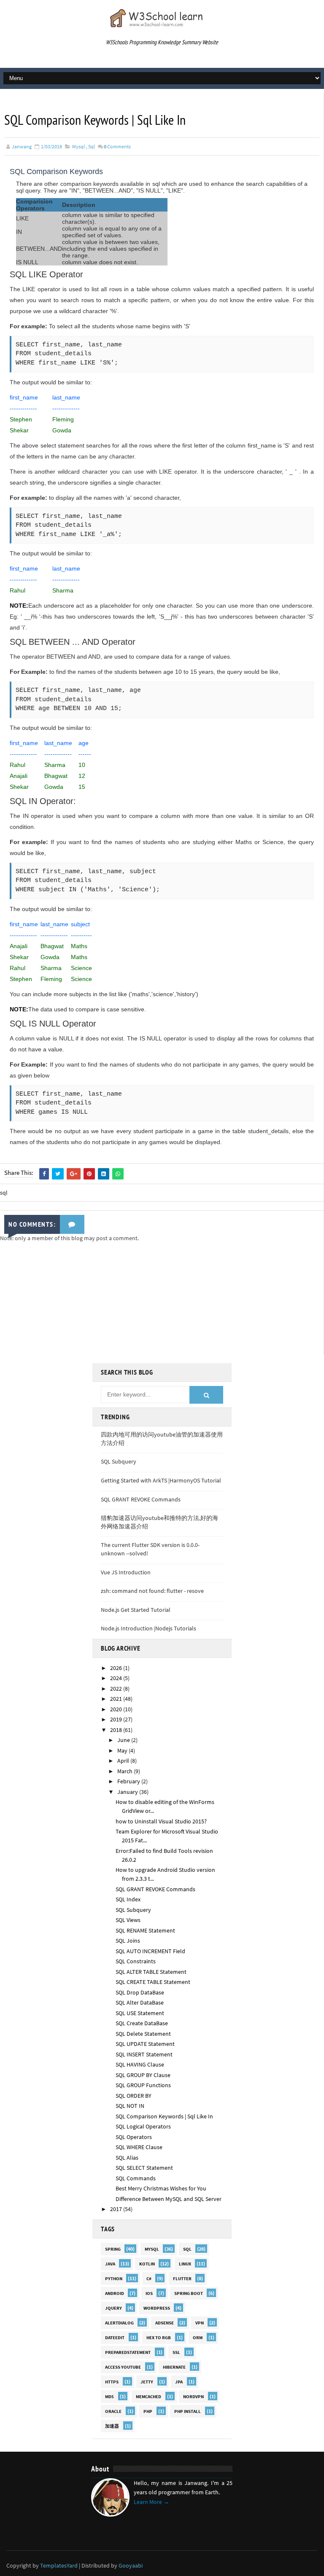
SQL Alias (127, 2158)
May (123, 1750)
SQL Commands (136, 2178)
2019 (117, 1719)
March (126, 1771)
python (114, 2278)
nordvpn (193, 2396)
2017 (117, 2209)
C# (149, 2278)
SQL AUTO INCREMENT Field (150, 1951)
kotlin (147, 2264)
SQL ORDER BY (134, 2096)
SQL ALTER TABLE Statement (151, 1972)
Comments (117, 146)
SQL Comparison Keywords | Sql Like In (164, 2116)
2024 (117, 1678)
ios (149, 2293)
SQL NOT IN (130, 2106)
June (124, 1740)
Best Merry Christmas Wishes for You (161, 2188)
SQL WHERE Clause (139, 2147)
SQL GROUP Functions (143, 2085)
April (124, 1761)
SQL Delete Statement (143, 2034)
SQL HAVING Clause (140, 2064)
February (129, 1781)
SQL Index (128, 1899)
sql (92, 146)
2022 (117, 1689)
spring (113, 2249)
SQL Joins (128, 1941)
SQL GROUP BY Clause (143, 2075)
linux (185, 2264)
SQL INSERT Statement (144, 2054)
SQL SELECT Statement (144, 2168)
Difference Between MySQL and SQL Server (169, 2199)
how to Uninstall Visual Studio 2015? (161, 1821)
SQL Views (128, 1920)
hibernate (174, 2367)
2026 (117, 1668)
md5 (109, 2396)
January (128, 1792)
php (148, 2411)
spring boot (189, 2293)
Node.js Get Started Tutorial (136, 1610)
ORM (198, 2337)
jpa (179, 2382)
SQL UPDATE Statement (145, 2044)
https (112, 2382)
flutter (182, 2278)
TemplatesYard (59, 2565)
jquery (113, 2308)
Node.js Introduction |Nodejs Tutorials (148, 1628)
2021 (117, 1699)
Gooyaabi (131, 2565)
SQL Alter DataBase (140, 2002)
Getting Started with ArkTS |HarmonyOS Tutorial (161, 1480)
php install (188, 2411)
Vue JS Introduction (126, 1572)
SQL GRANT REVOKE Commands (141, 1499)
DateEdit (115, 2337)
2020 (117, 1709)
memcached (148, 2396)
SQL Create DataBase (142, 2023)
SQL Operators (134, 2137)
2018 (117, 1730)
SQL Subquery (119, 1461)
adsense (165, 2323)
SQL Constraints (136, 1961)
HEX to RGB (159, 2337)
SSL (176, 2352)
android (115, 2293)
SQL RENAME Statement (145, 1930)
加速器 (112, 2426)
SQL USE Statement (140, 2013)
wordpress (157, 2308)
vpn (200, 2323)
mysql (78, 146)
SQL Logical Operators (143, 2126)
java (110, 2264)
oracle (113, 2411)
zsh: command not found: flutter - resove (152, 1591)
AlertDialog (119, 2323)
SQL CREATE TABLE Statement (153, 1982)
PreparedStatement (128, 2352)
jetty (147, 2382)
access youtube (123, 2367)
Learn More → (151, 2502)
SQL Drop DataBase (140, 1992)
